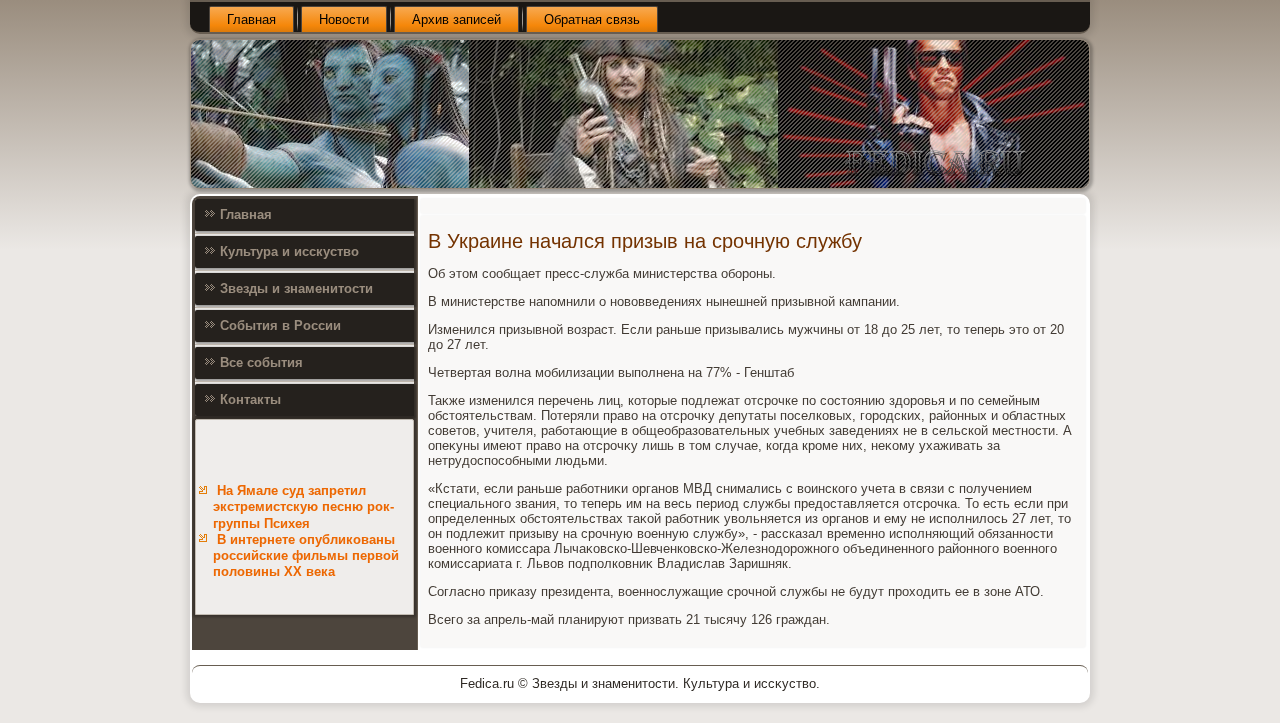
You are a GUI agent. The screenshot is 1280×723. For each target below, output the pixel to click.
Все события (261, 362)
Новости (344, 19)
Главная (251, 19)
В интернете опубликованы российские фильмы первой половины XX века (306, 556)
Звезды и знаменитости (296, 288)
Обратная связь (592, 19)
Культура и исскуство (289, 251)
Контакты (250, 399)
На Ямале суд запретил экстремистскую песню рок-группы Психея (303, 507)
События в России (280, 325)
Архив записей (456, 19)
